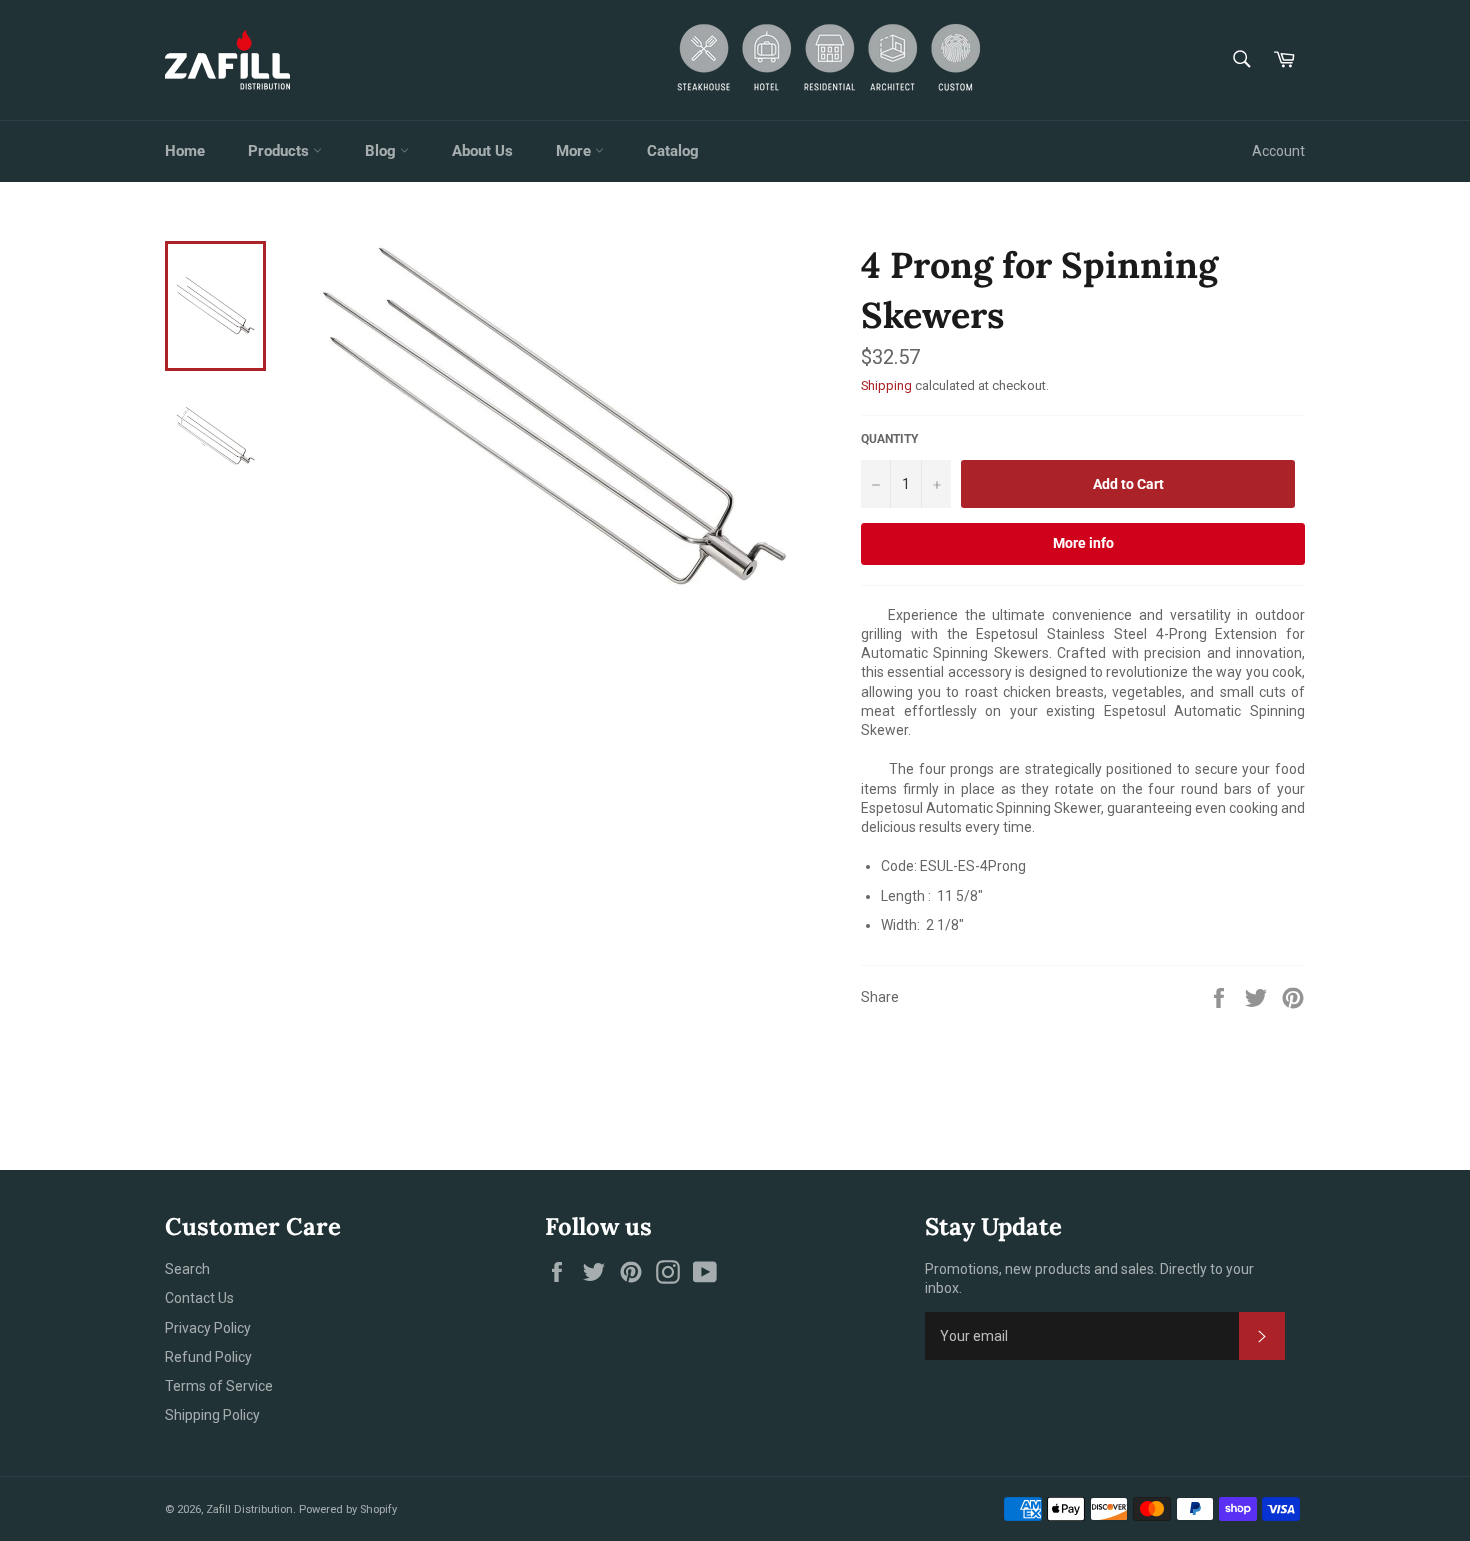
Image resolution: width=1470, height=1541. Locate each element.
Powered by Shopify (348, 1509)
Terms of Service (219, 1386)
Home (185, 151)
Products (280, 151)
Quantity (889, 439)
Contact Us (199, 1298)
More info (1083, 543)
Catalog (673, 151)
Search (187, 1269)
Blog (382, 151)
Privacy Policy (208, 1328)
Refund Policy (208, 1357)
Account (1278, 151)
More (575, 151)
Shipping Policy (212, 1415)
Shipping (886, 385)
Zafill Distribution (249, 1509)
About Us (482, 151)
